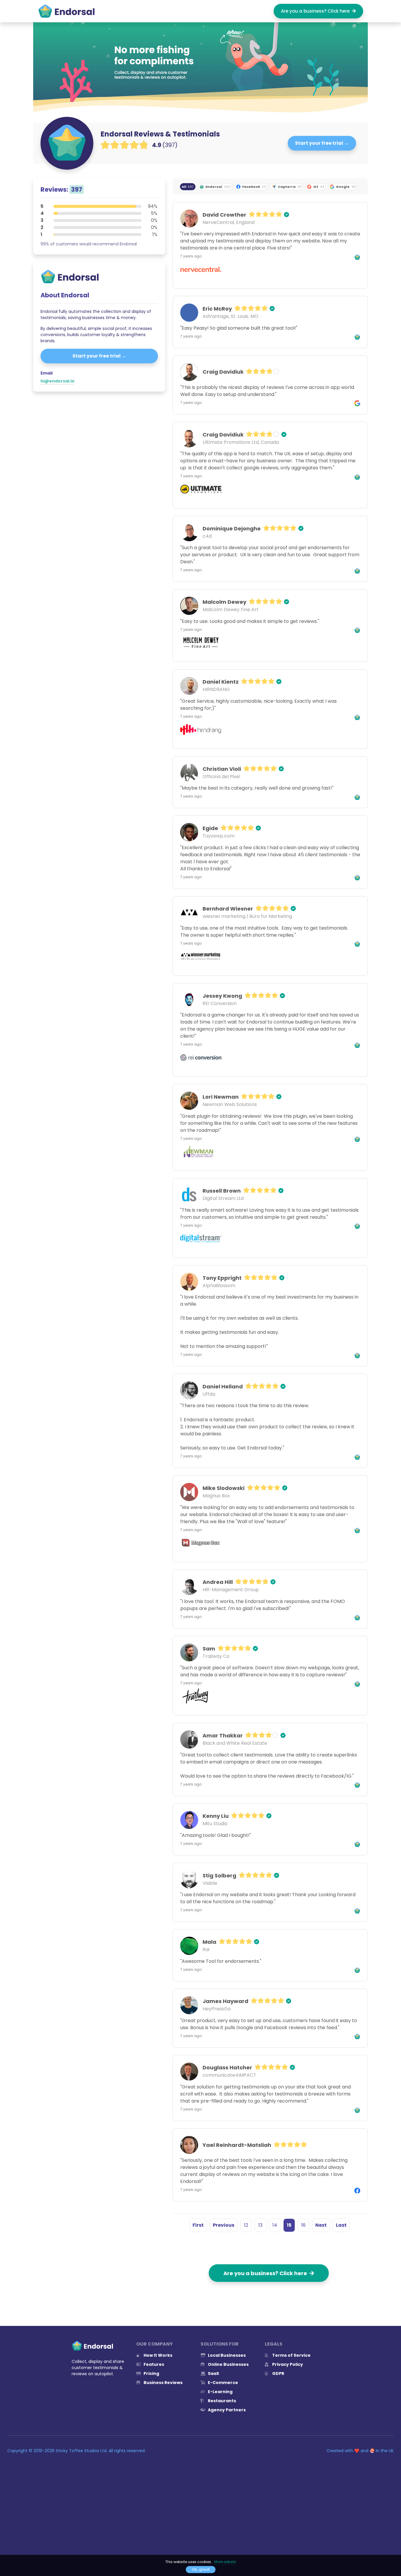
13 (260, 2225)
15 (289, 2225)
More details (225, 2562)
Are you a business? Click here (316, 11)
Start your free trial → (322, 143)
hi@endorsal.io (58, 381)
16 (303, 2225)
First (198, 2225)
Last (341, 2225)
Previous (224, 2225)
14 (275, 2225)
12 (246, 2225)
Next (321, 2225)
